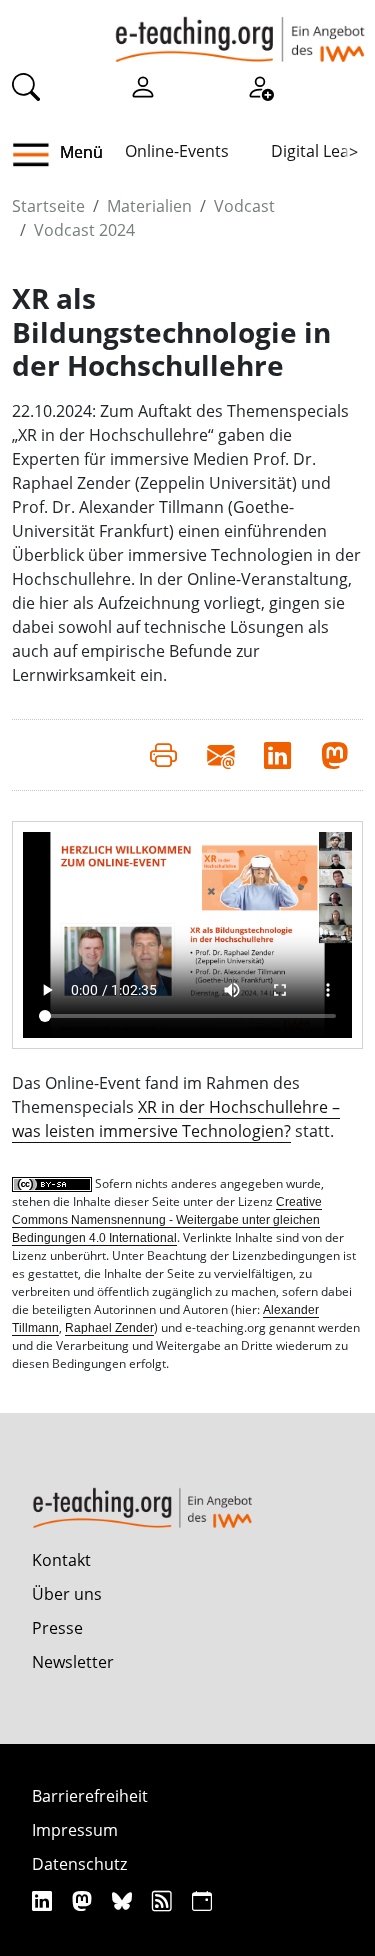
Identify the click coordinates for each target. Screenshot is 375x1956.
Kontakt (61, 1560)
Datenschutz (79, 1864)
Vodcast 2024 (84, 230)
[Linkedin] (44, 1900)
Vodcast (244, 206)
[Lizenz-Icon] (53, 1184)
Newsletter (73, 1662)
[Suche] (26, 86)
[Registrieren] (260, 86)
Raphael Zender (109, 1328)
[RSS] (164, 1900)
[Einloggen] (143, 86)
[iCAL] (202, 1900)
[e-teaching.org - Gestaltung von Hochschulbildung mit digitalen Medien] (240, 31)
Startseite (48, 206)
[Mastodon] (84, 1900)
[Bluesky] (124, 1900)
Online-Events (177, 151)
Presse (57, 1628)
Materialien (149, 206)
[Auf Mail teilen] (220, 755)
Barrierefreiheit (90, 1796)
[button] (38, 155)
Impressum (75, 1830)
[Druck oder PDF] (163, 755)
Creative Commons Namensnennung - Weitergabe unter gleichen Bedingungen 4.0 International (167, 1220)
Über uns (67, 1594)
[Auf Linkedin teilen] (277, 755)
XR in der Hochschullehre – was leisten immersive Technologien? (176, 1119)
